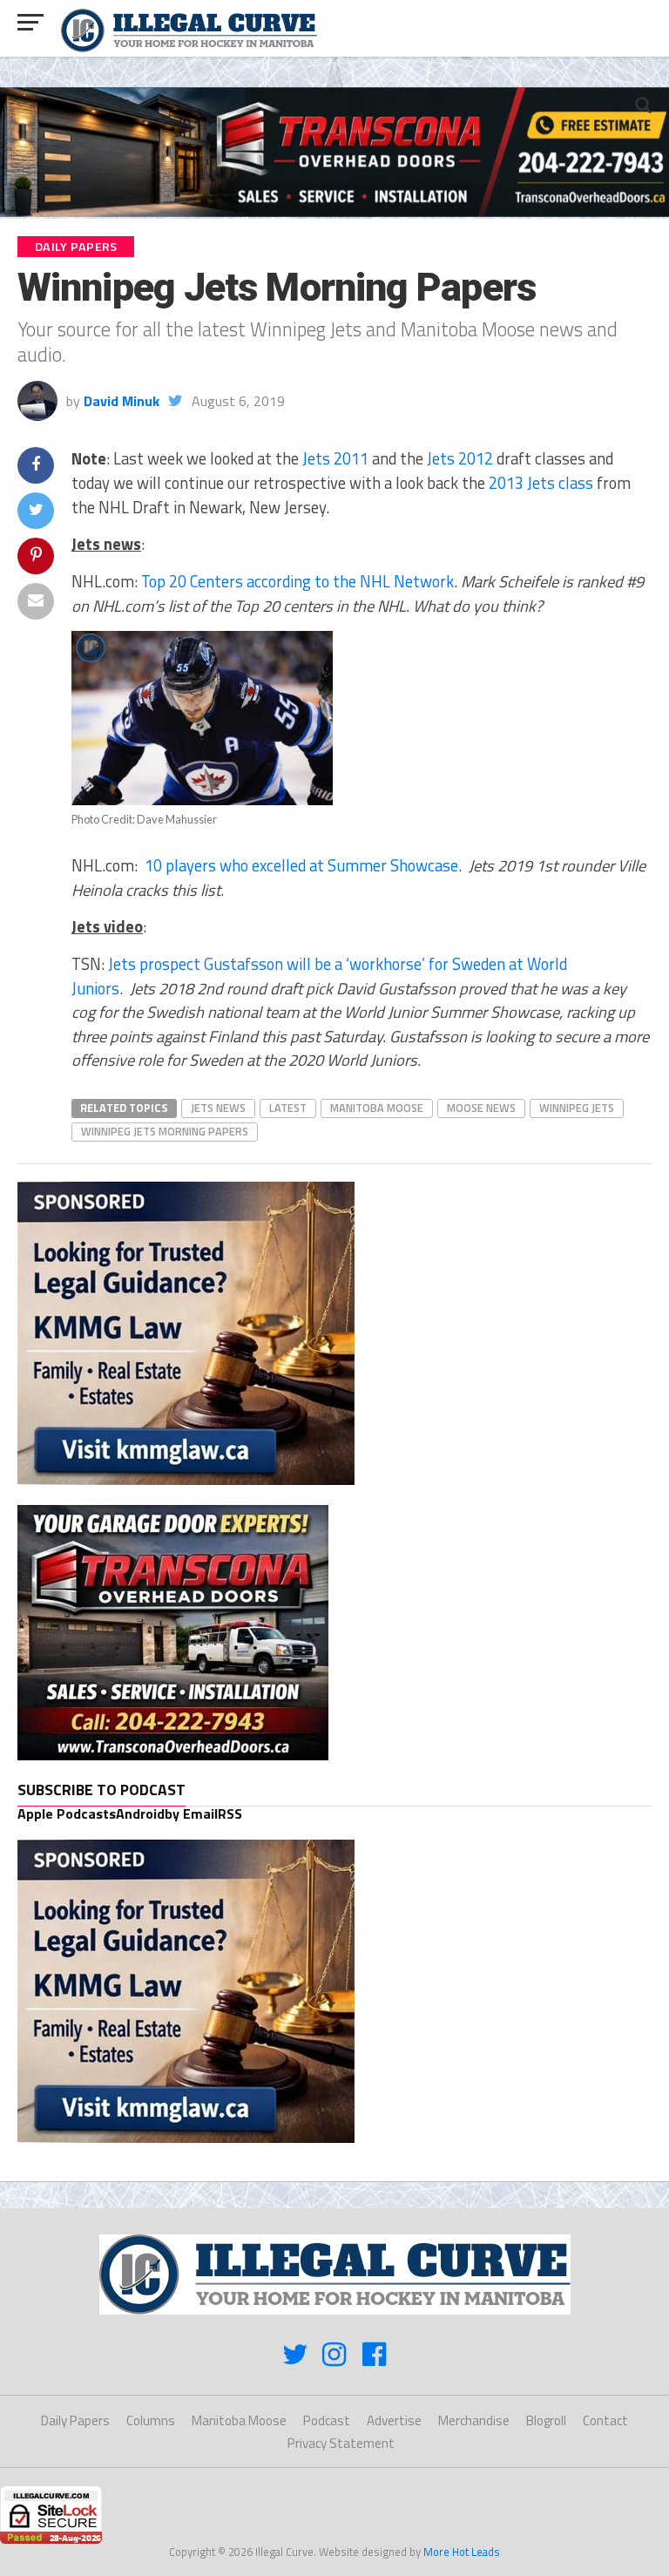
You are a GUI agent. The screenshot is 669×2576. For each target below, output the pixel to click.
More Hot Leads (462, 2552)
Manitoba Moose (377, 1108)
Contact (605, 2420)
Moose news (481, 1108)
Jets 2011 (335, 458)
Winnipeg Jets (577, 1108)
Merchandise (474, 2420)
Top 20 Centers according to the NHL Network (297, 581)
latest (288, 1108)
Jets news (218, 1108)
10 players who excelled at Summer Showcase (301, 865)
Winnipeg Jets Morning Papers (165, 1131)
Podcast (327, 2420)
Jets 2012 (460, 458)
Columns (151, 2420)
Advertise (394, 2420)
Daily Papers (75, 2420)
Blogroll (546, 2420)
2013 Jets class (541, 483)
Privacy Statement (341, 2443)
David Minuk (122, 401)
